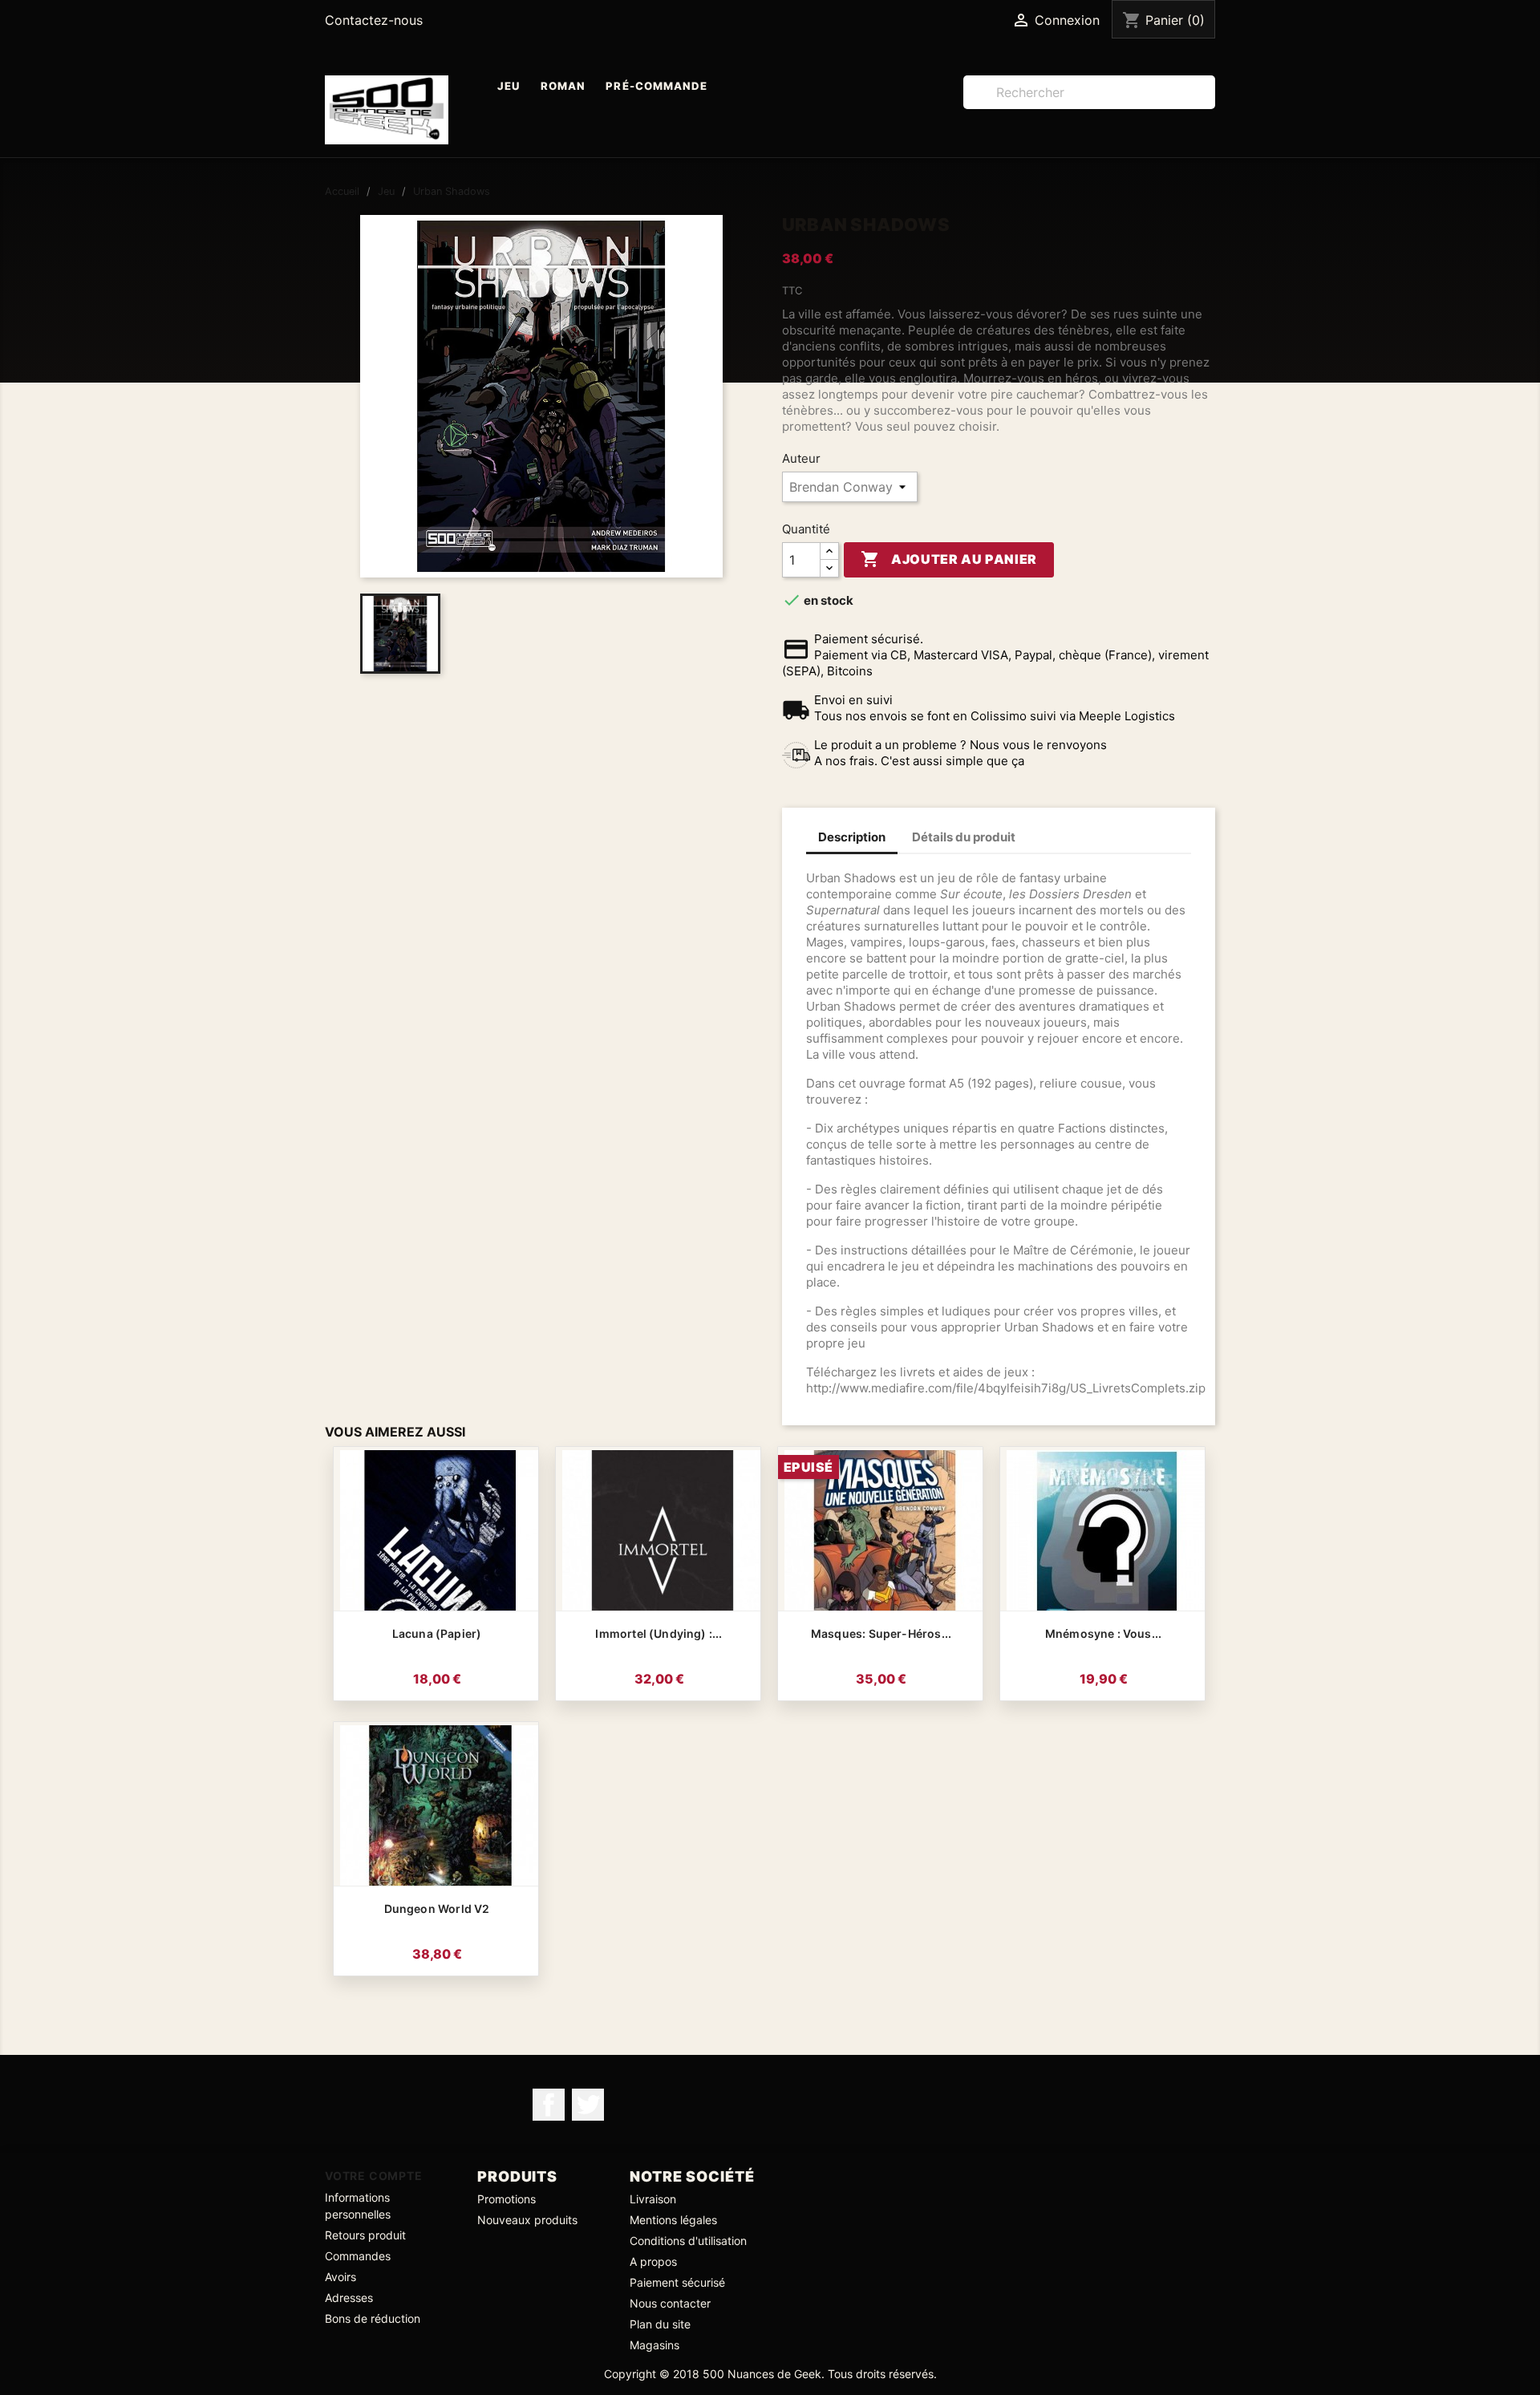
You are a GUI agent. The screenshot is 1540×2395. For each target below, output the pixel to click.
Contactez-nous (374, 20)
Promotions (507, 2199)
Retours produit (365, 2235)
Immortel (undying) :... (659, 1633)
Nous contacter (670, 2303)
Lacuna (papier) (437, 1633)
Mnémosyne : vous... (1103, 1633)
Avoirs (340, 2277)
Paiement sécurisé (677, 2282)
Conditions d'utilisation (688, 2241)
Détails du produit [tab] (964, 837)
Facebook (549, 2105)
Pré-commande (657, 86)
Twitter (588, 2105)
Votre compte (374, 2176)
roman (563, 86)
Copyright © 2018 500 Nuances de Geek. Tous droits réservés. (770, 2374)
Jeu (509, 86)
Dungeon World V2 (437, 1909)
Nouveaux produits (527, 2220)
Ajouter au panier (949, 559)
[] (1209, 104)
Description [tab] (852, 837)
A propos (653, 2261)
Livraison (653, 2199)
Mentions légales (673, 2220)
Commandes (358, 2256)
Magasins (654, 2345)
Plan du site (660, 2324)
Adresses (349, 2298)
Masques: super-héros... (881, 1633)
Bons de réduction (373, 2318)
